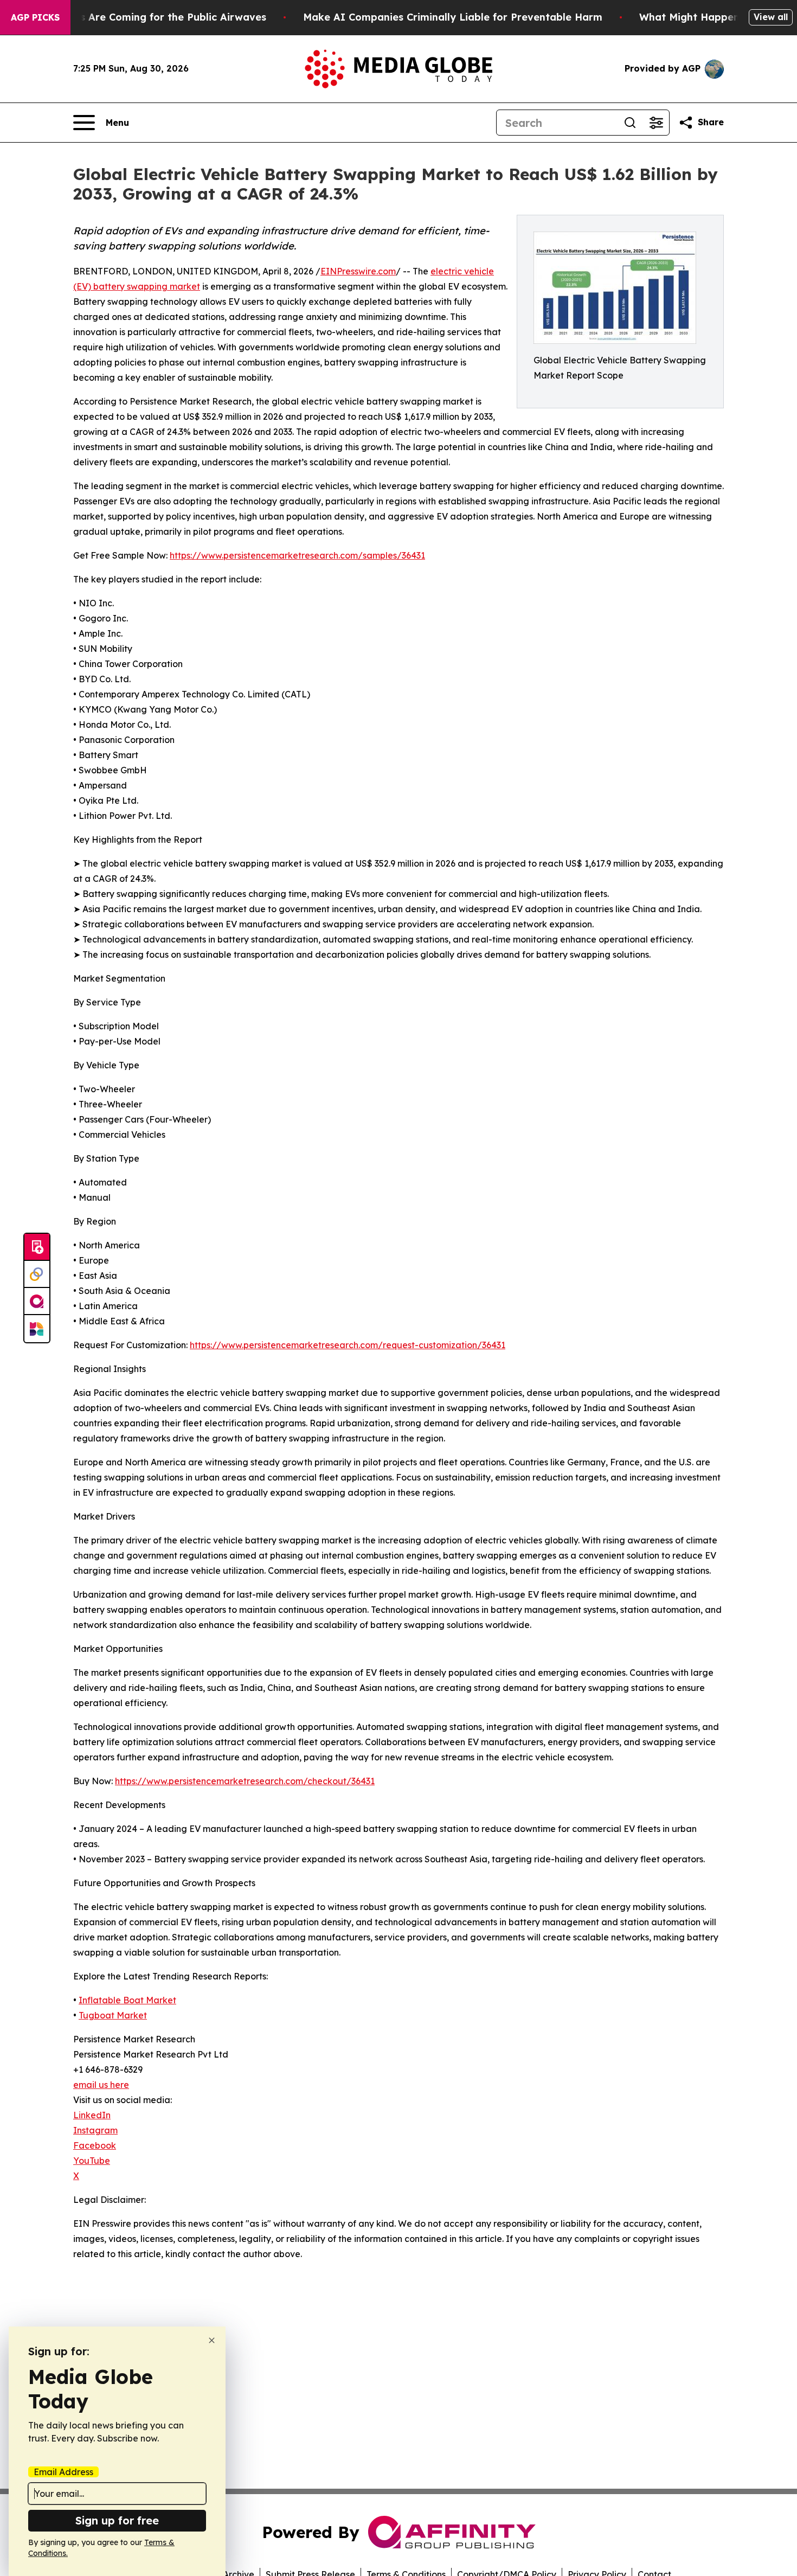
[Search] (630, 123)
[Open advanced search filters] (656, 123)
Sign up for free (117, 2520)
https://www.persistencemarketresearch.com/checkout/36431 (245, 1781)
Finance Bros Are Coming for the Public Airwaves (143, 17)
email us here (101, 2085)
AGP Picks (35, 17)
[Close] (212, 2340)
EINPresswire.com (358, 271)
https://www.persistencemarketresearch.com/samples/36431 (297, 555)
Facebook (95, 2145)
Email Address (63, 2472)
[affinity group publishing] (37, 1302)
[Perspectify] (37, 1274)
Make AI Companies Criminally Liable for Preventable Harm (453, 17)
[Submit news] (37, 1247)
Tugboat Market (113, 2015)
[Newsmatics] (37, 1329)
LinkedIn (92, 2115)
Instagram (95, 2130)
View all (771, 17)
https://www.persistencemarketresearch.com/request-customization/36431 (348, 1345)
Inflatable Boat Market (127, 2000)
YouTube (92, 2161)
